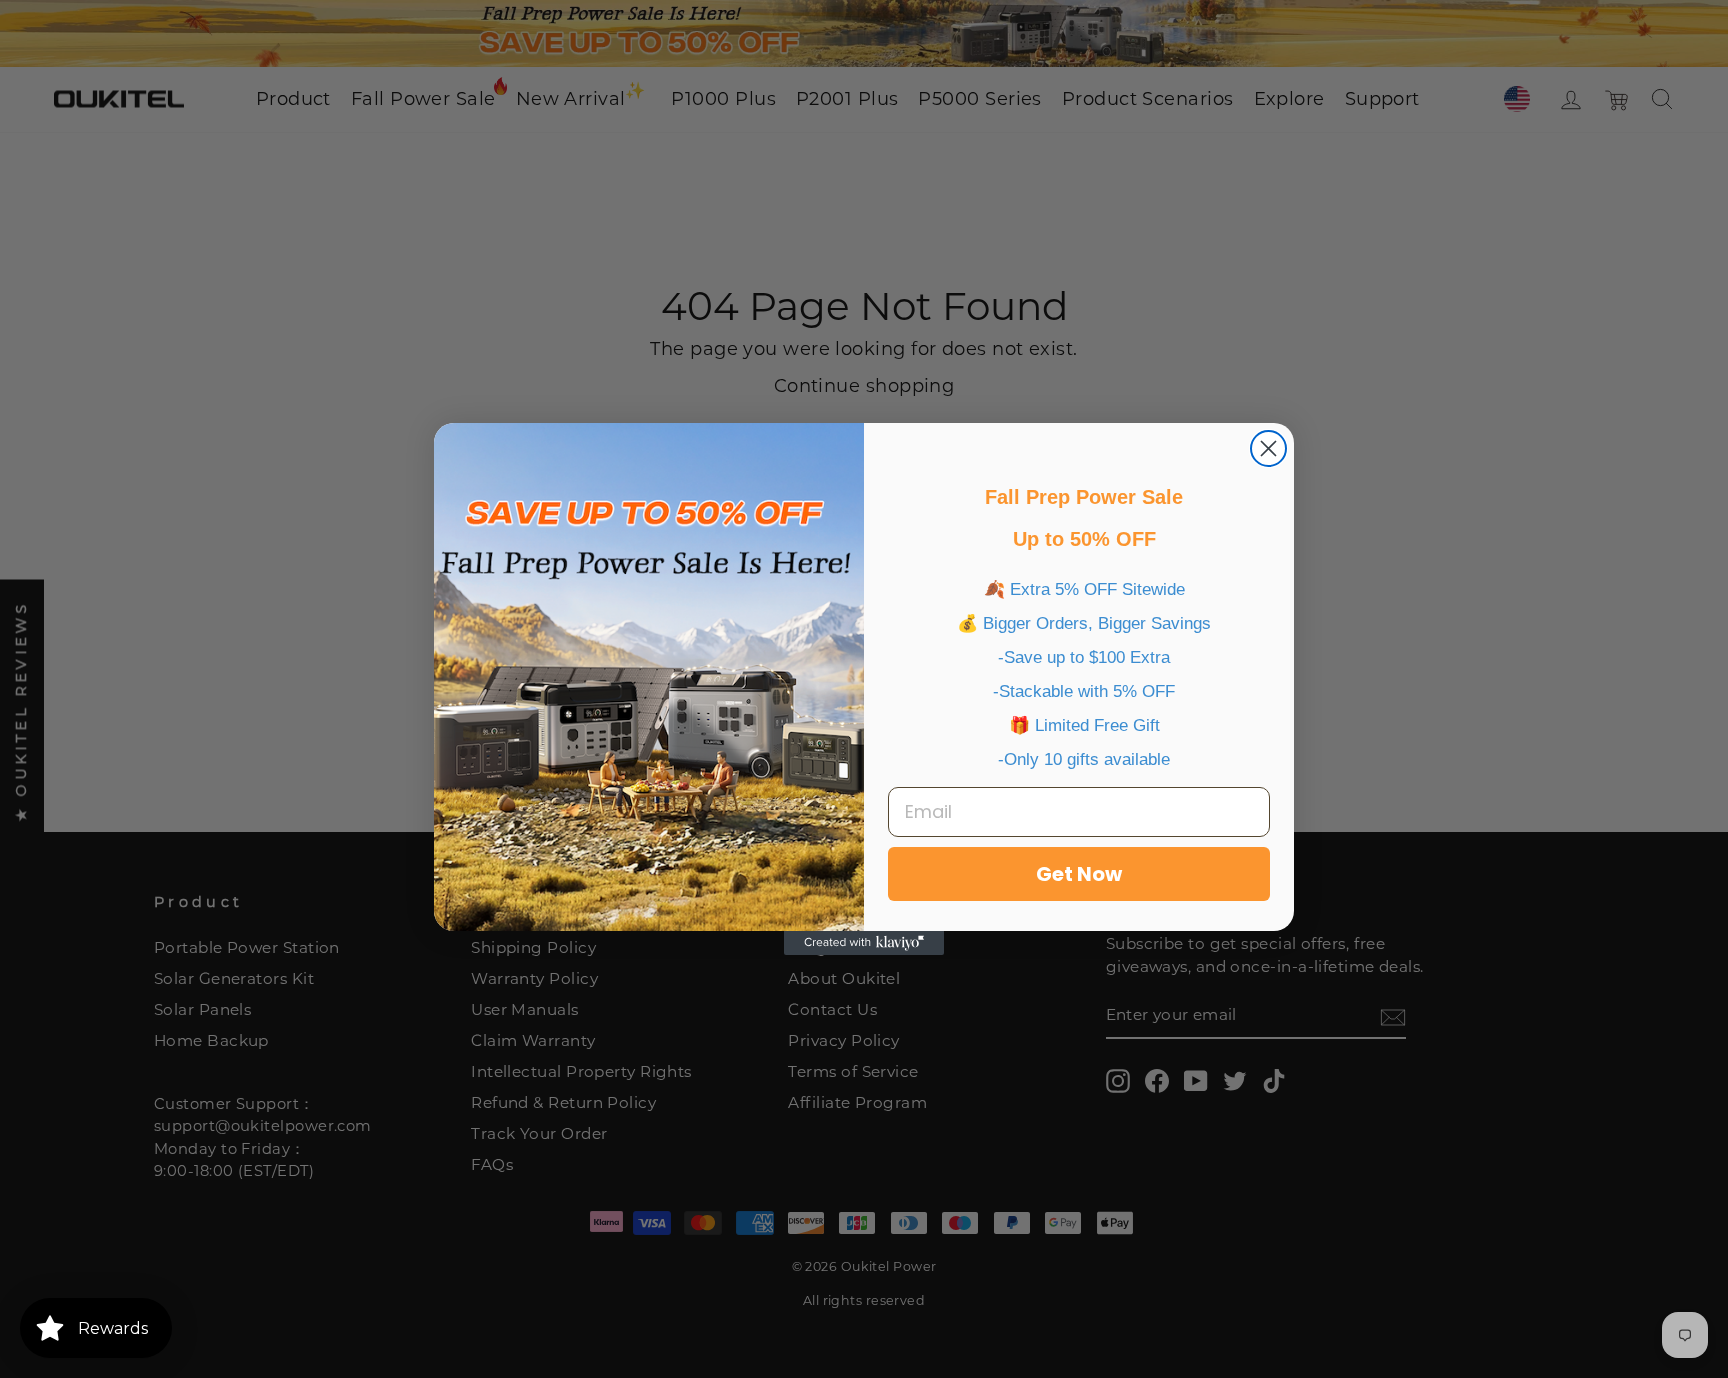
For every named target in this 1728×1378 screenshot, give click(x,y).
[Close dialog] (1268, 448)
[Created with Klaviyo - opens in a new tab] (864, 943)
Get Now (1079, 874)
